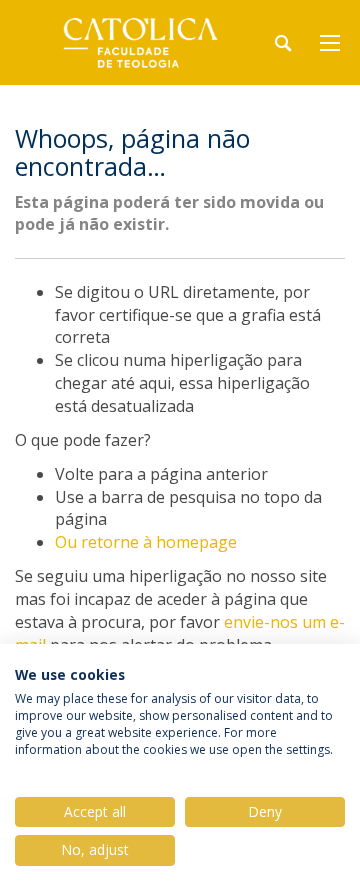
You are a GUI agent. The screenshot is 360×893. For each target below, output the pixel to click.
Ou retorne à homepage (146, 542)
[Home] (140, 42)
